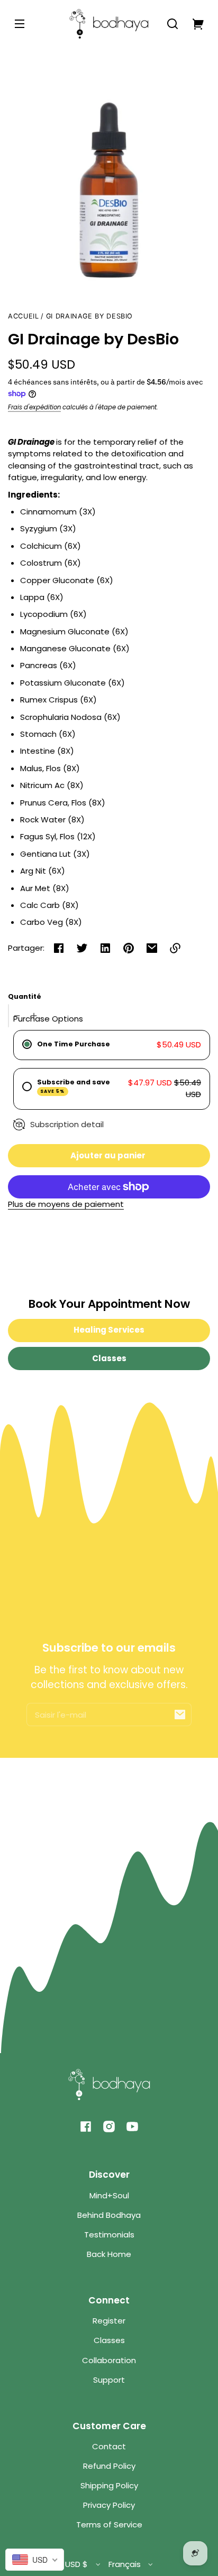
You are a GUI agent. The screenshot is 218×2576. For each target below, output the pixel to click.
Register (109, 2321)
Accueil (23, 316)
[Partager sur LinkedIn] (105, 948)
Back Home (109, 2254)
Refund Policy (109, 2466)
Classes (109, 1358)
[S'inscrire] (180, 1715)
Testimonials (109, 2235)
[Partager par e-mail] (152, 948)
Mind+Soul (109, 2195)
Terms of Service (109, 2525)
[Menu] (20, 24)
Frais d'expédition (34, 407)
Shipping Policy (109, 2485)
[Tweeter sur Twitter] (82, 948)
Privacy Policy (109, 2505)
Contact (109, 2446)
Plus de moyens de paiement (66, 1204)
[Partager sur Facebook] (59, 948)
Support (109, 2380)
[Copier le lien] (175, 948)
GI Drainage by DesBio (89, 316)
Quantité (25, 996)
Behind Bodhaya (109, 2215)
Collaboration (109, 2360)
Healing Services (109, 1330)
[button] (172, 24)
